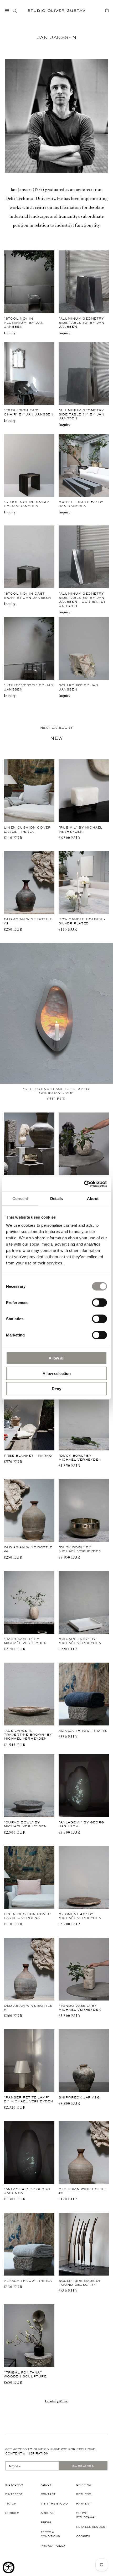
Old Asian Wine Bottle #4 (28, 1549)
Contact (48, 2494)
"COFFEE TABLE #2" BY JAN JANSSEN (81, 504)
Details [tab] (57, 1198)
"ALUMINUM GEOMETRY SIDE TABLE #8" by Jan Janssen (82, 323)
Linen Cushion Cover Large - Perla (27, 829)
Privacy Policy (53, 2546)
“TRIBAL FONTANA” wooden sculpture (25, 2374)
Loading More (56, 2402)
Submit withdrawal (86, 2515)
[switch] (99, 1302)
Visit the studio (54, 2504)
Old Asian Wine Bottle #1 (28, 2008)
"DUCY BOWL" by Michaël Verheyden (80, 1458)
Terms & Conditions (50, 2534)
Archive (48, 2513)
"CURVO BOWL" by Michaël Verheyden (25, 1824)
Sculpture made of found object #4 (80, 2283)
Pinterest (14, 2494)
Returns (84, 2494)
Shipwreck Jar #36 (79, 2097)
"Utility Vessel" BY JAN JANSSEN (29, 687)
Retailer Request (92, 2527)
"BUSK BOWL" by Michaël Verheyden (80, 1549)
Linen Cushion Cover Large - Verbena (27, 1916)
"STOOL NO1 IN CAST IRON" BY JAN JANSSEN (28, 596)
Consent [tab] (20, 1198)
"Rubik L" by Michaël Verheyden (81, 829)
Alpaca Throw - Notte (83, 1731)
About (46, 2485)
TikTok (11, 2504)
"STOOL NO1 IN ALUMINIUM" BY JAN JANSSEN (24, 323)
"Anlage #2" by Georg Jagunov (27, 2191)
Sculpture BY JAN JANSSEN (79, 687)
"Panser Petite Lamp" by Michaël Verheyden (29, 2099)
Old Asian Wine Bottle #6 (83, 2191)
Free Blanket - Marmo (28, 1456)
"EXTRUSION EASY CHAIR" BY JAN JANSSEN (29, 412)
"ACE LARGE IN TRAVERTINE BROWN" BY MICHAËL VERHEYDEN (28, 1735)
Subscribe (83, 2466)
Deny (56, 1389)
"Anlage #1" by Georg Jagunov (81, 1824)
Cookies (12, 2513)
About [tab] (93, 1198)
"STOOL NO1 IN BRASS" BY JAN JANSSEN (27, 504)
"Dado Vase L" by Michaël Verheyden (25, 1641)
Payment (84, 2504)
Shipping (84, 2485)
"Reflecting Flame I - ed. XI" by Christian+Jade (56, 1091)
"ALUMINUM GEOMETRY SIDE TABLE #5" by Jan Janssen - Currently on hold (82, 600)
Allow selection (57, 1373)
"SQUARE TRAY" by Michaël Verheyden (80, 1641)
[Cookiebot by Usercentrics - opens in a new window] (84, 1184)
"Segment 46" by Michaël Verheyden (80, 1916)
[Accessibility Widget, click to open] (9, 2567)
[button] (7, 10)
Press (46, 2522)
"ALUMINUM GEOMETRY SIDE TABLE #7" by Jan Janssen (82, 414)
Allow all (56, 1358)
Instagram (14, 2485)
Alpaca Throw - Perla (28, 2281)
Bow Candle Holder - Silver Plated (82, 921)
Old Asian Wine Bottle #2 (28, 921)
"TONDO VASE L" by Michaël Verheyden (80, 2008)
